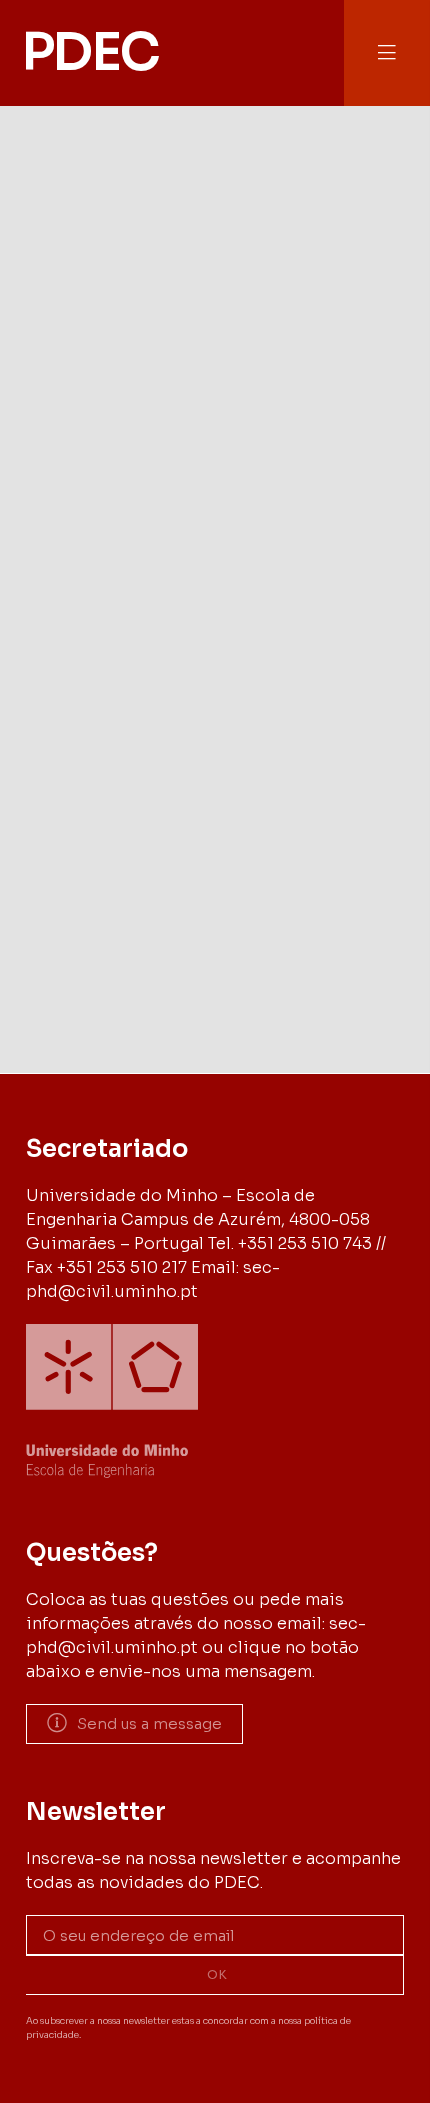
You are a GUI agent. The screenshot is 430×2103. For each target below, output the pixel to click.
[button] (387, 52)
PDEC (90, 52)
